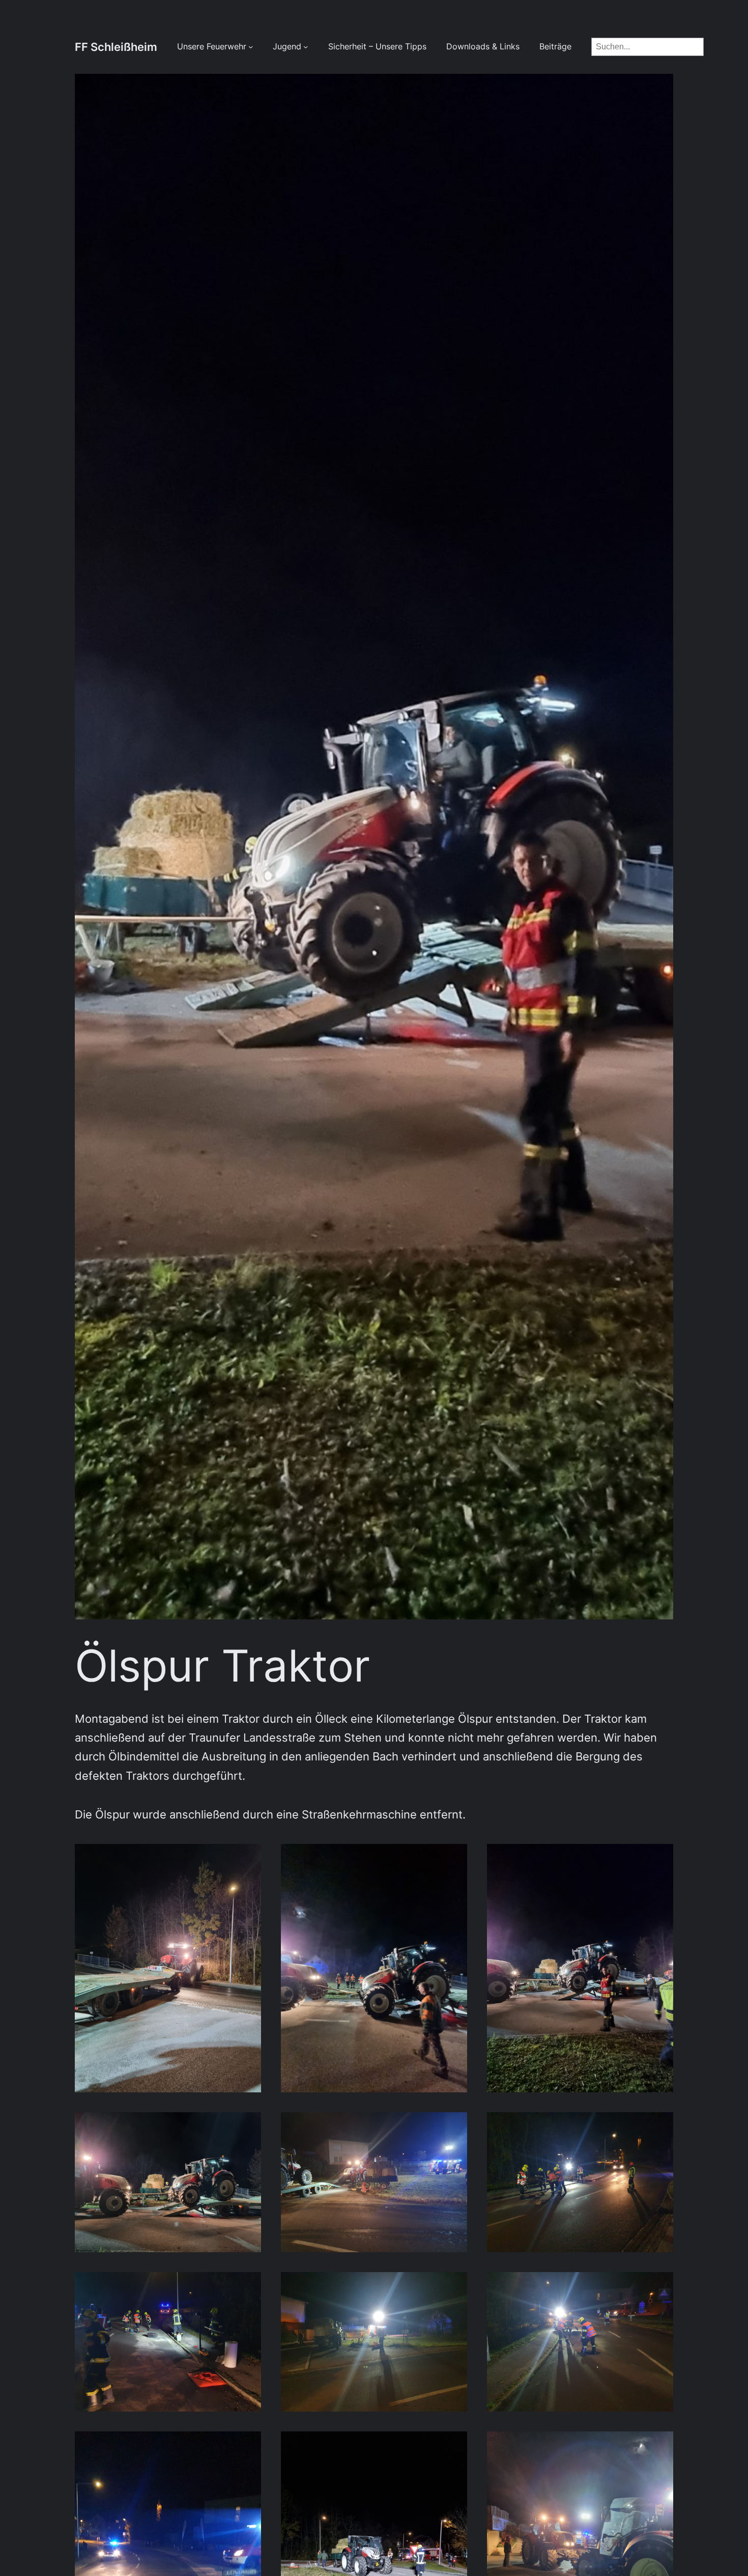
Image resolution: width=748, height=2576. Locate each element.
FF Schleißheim (116, 47)
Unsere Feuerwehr (212, 47)
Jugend (287, 47)
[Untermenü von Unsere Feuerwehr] (251, 47)
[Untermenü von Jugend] (306, 47)
